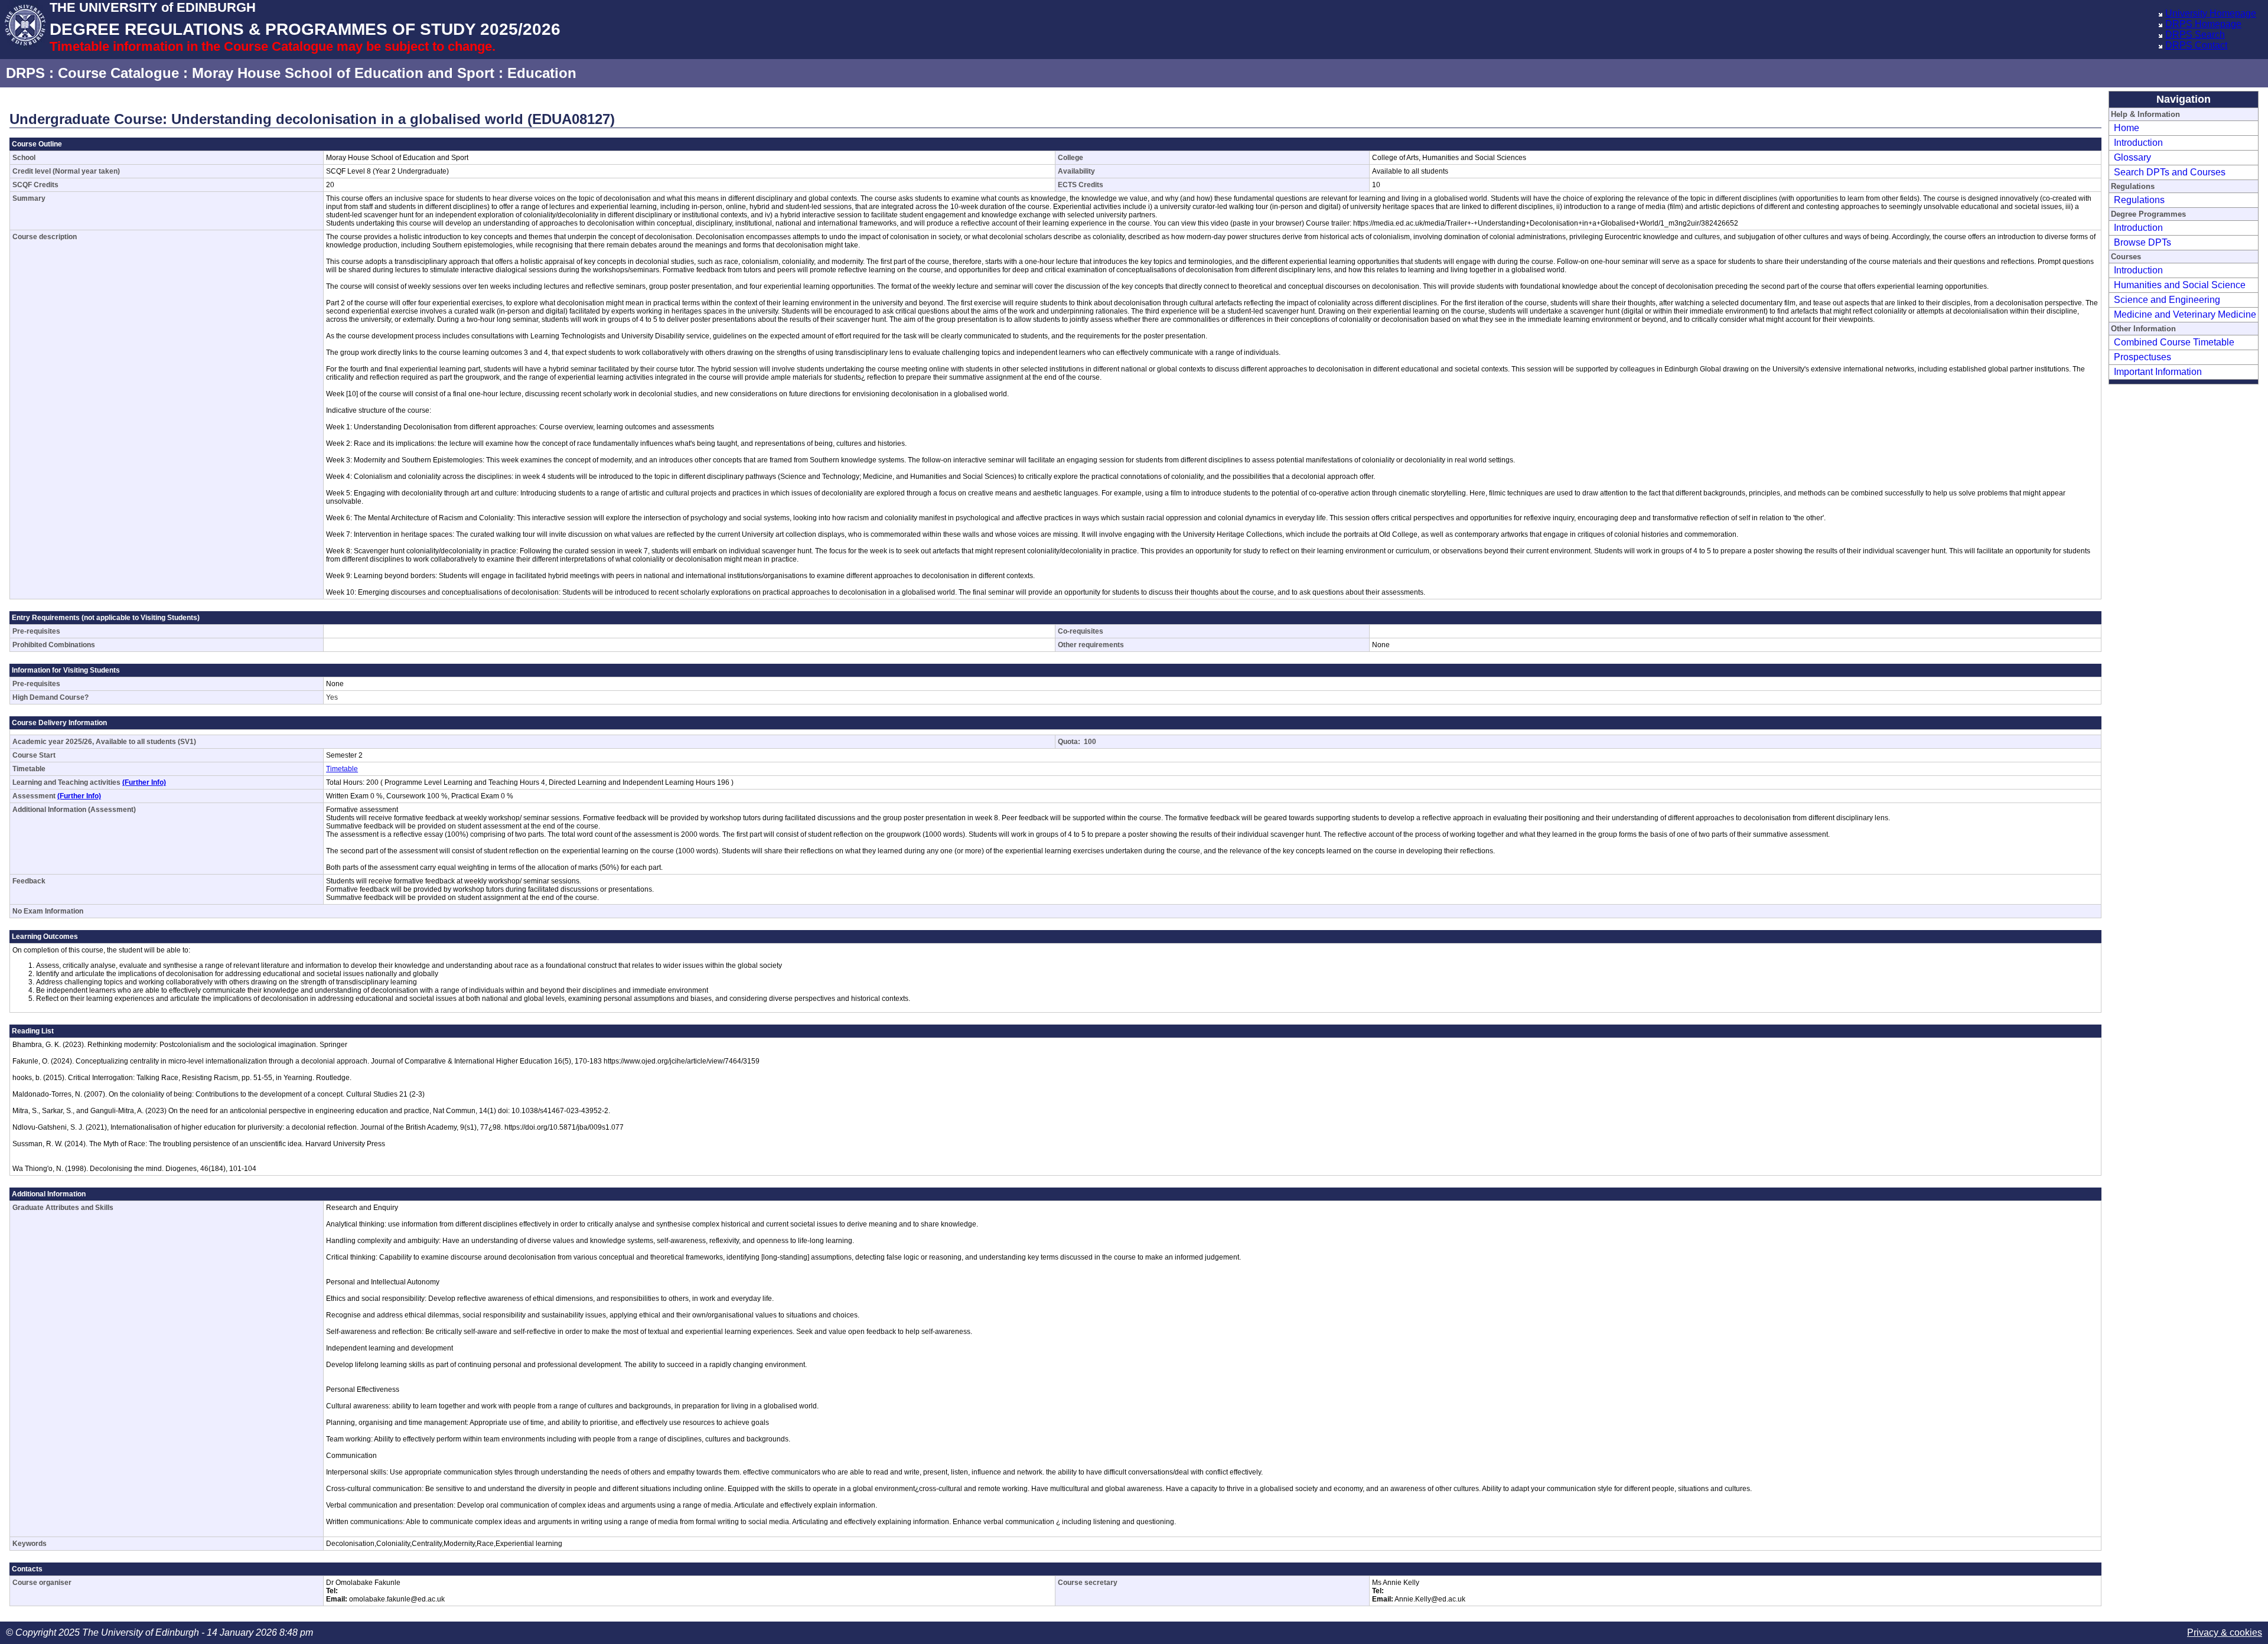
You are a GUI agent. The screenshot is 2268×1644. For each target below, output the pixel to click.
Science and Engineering (2167, 300)
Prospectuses (2142, 357)
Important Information (2158, 372)
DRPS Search (2195, 35)
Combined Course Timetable (2174, 342)
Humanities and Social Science (2180, 285)
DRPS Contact (2196, 45)
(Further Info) (144, 782)
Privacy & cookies (2225, 1632)
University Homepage (2211, 13)
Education (542, 73)
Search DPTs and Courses (2170, 172)
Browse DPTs (2142, 242)
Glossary (2132, 157)
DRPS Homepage (2203, 24)
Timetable (342, 769)
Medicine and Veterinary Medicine (2185, 314)
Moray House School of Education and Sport (343, 73)
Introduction (2138, 143)
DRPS (25, 73)
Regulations (2139, 200)
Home (2127, 128)
